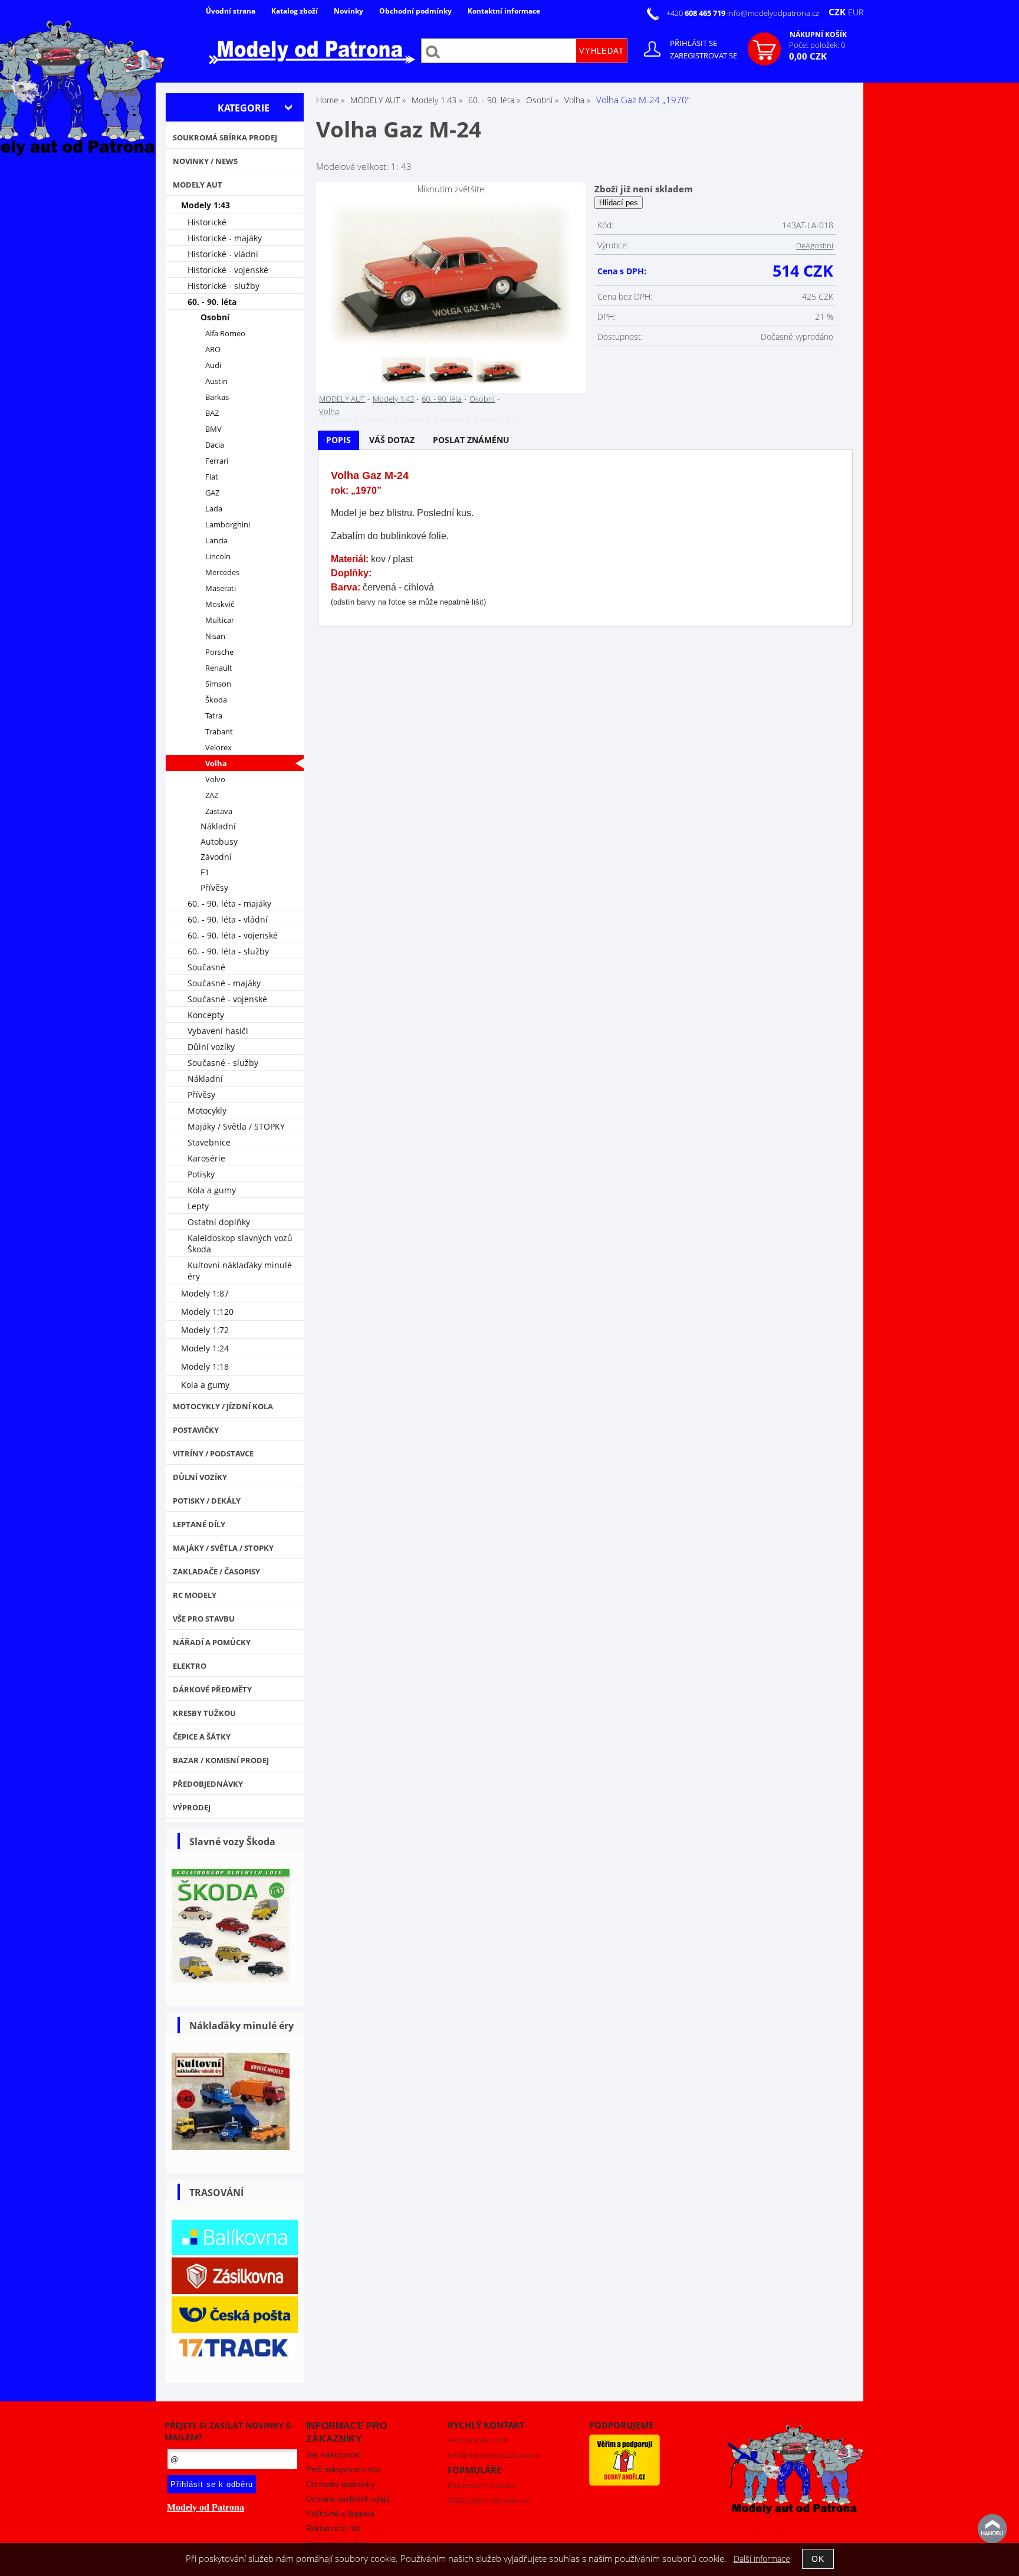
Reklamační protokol (483, 2485)
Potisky (201, 1174)
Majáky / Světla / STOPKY (236, 1126)
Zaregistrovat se (704, 55)
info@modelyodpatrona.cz (773, 13)
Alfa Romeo (225, 334)
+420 (697, 13)
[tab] (338, 440)
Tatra (214, 716)
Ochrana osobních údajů (348, 2499)
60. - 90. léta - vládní (228, 919)
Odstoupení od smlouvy (489, 2500)
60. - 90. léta (442, 399)
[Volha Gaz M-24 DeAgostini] (451, 274)
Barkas (217, 397)
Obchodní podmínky (415, 11)
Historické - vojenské (228, 270)
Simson (218, 684)
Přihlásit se (693, 43)
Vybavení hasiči (218, 1031)
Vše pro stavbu (204, 1619)
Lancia (216, 541)
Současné (206, 967)
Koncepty (206, 1015)
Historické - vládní (223, 254)
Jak (333, 2455)
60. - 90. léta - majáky (229, 903)
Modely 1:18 (205, 1366)
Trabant (219, 732)
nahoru (992, 2529)
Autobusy (219, 841)
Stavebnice (209, 1142)
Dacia (215, 445)
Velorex (218, 748)
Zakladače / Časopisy (216, 1571)
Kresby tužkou (204, 1713)
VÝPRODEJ (192, 1807)
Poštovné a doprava (340, 2514)
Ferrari (217, 461)
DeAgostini (815, 245)
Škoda (216, 700)
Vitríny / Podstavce (213, 1453)
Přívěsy (214, 887)
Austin (216, 381)
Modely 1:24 (205, 1348)
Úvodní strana (231, 11)
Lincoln (218, 557)
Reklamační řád (333, 2529)
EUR (856, 12)
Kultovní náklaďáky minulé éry (240, 1271)
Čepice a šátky (202, 1737)
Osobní (482, 399)
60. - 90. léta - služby (228, 951)
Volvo (215, 780)
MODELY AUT (342, 399)
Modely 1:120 (207, 1312)
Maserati (221, 588)
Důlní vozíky (211, 1047)
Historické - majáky (225, 238)
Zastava (219, 811)
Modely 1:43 (393, 399)
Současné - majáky (224, 983)
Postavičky (196, 1430)
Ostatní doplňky (219, 1222)
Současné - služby (223, 1063)
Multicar (220, 620)
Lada (214, 509)
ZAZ (212, 795)
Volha (329, 411)
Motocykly (207, 1110)
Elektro (190, 1666)
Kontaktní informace (504, 11)
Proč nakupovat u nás (343, 2470)
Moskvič (220, 604)
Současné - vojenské (227, 999)
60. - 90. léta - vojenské (233, 935)
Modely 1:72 (205, 1330)
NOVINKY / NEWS (205, 161)
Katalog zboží (295, 11)
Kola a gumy (212, 1190)
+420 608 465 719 (477, 2440)
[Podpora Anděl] (624, 2483)
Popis (338, 440)
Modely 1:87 (205, 1293)
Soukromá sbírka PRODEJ (225, 137)
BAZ (212, 413)
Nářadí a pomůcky (212, 1642)
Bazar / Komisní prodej (221, 1760)
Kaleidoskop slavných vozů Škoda (240, 1243)
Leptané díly (199, 1524)
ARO (213, 350)
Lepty (198, 1206)
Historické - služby (223, 286)
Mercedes (222, 572)
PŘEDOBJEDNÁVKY (208, 1784)
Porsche (219, 652)
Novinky (349, 11)
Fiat (212, 477)
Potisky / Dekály (207, 1501)
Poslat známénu (471, 440)
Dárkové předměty (212, 1689)
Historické (207, 222)
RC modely (195, 1595)
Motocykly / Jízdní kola (223, 1406)
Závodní (216, 857)
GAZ (212, 493)
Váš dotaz (392, 440)
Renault (219, 668)
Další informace (762, 2559)
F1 (205, 872)
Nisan (215, 636)
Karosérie (206, 1158)
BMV (213, 429)
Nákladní (218, 826)
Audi (213, 365)
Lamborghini (228, 525)
